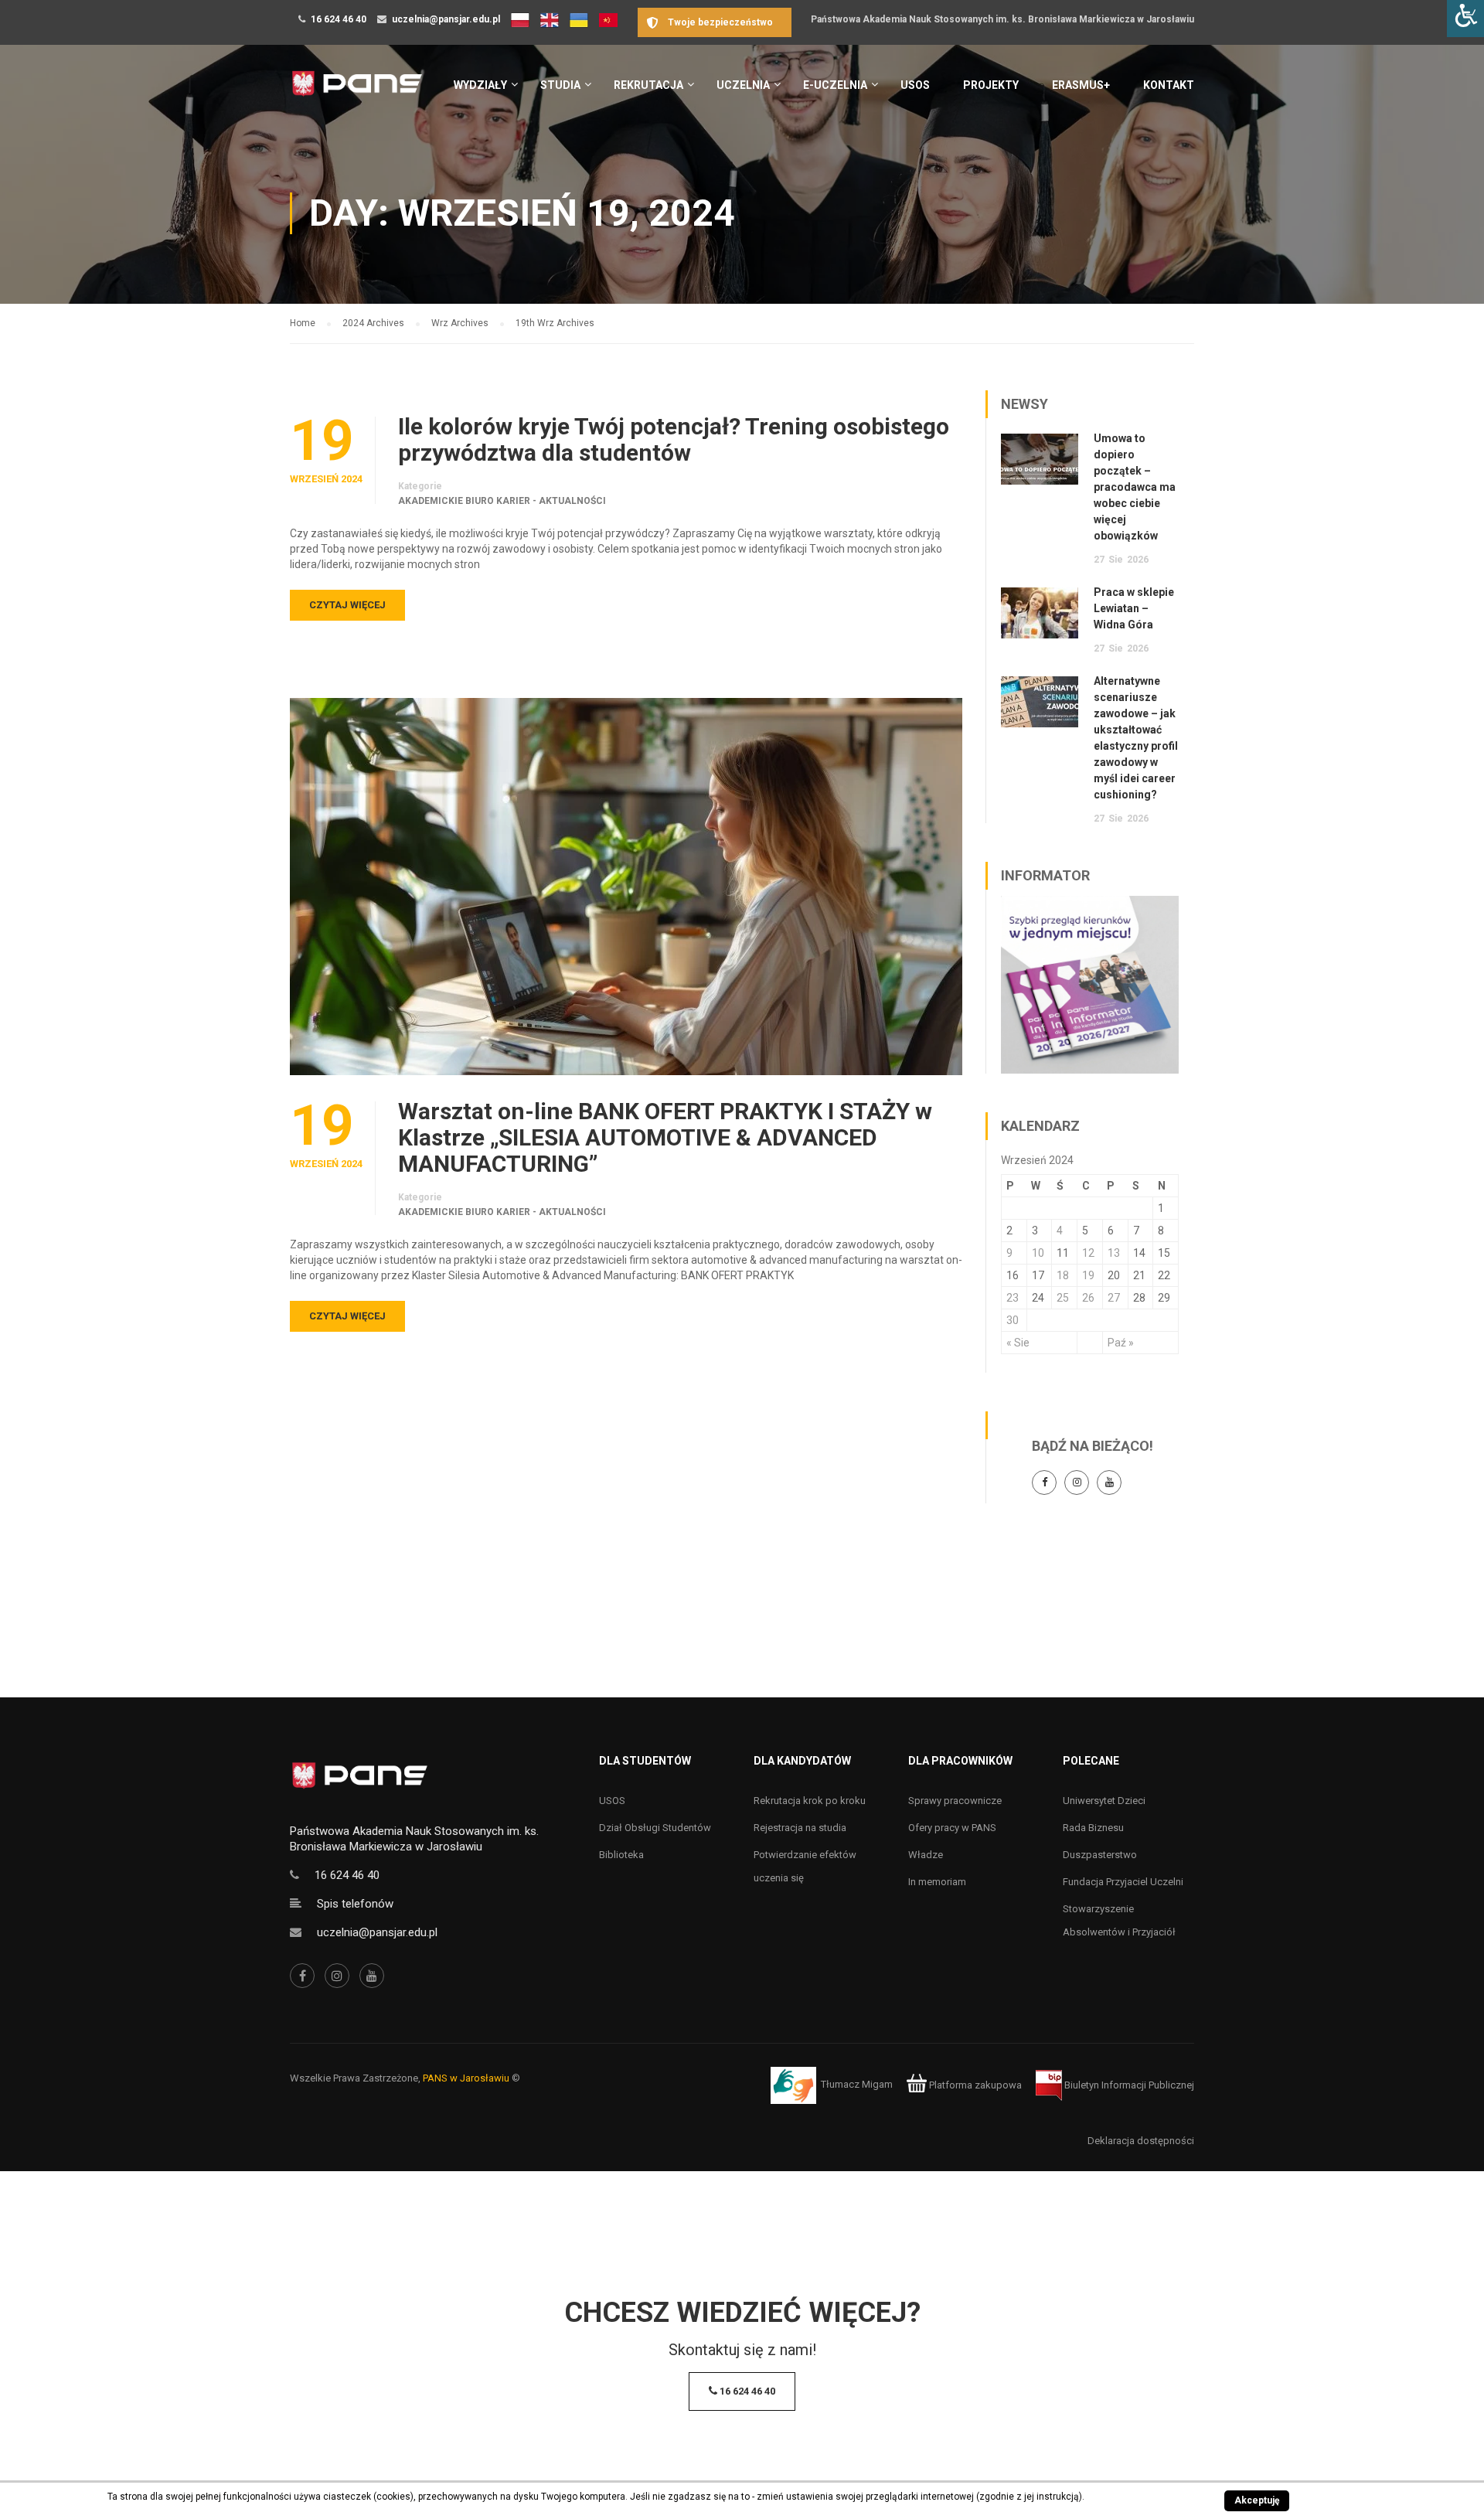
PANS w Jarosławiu (466, 2078)
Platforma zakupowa (974, 2085)
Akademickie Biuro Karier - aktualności (502, 501)
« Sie (1018, 1343)
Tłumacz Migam (857, 2085)
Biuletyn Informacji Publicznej (1128, 2085)
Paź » (1121, 1343)
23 (1013, 1298)
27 (1114, 1298)
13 (1114, 1253)
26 (1088, 1298)
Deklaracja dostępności (1141, 2141)
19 (1088, 1275)
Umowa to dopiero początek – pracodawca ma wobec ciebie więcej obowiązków (1135, 487)
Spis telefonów (355, 1904)
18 (1063, 1275)
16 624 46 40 (339, 19)
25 (1063, 1298)
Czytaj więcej (347, 605)
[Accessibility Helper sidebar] (1465, 19)
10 (1038, 1253)
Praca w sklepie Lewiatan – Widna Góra (1134, 608)
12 (1088, 1253)
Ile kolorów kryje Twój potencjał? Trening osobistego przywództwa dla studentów (674, 440)
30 (1013, 1320)
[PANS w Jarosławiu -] (357, 92)
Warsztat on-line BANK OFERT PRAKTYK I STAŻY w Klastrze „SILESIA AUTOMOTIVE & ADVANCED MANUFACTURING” (665, 1138)
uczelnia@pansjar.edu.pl (446, 19)
